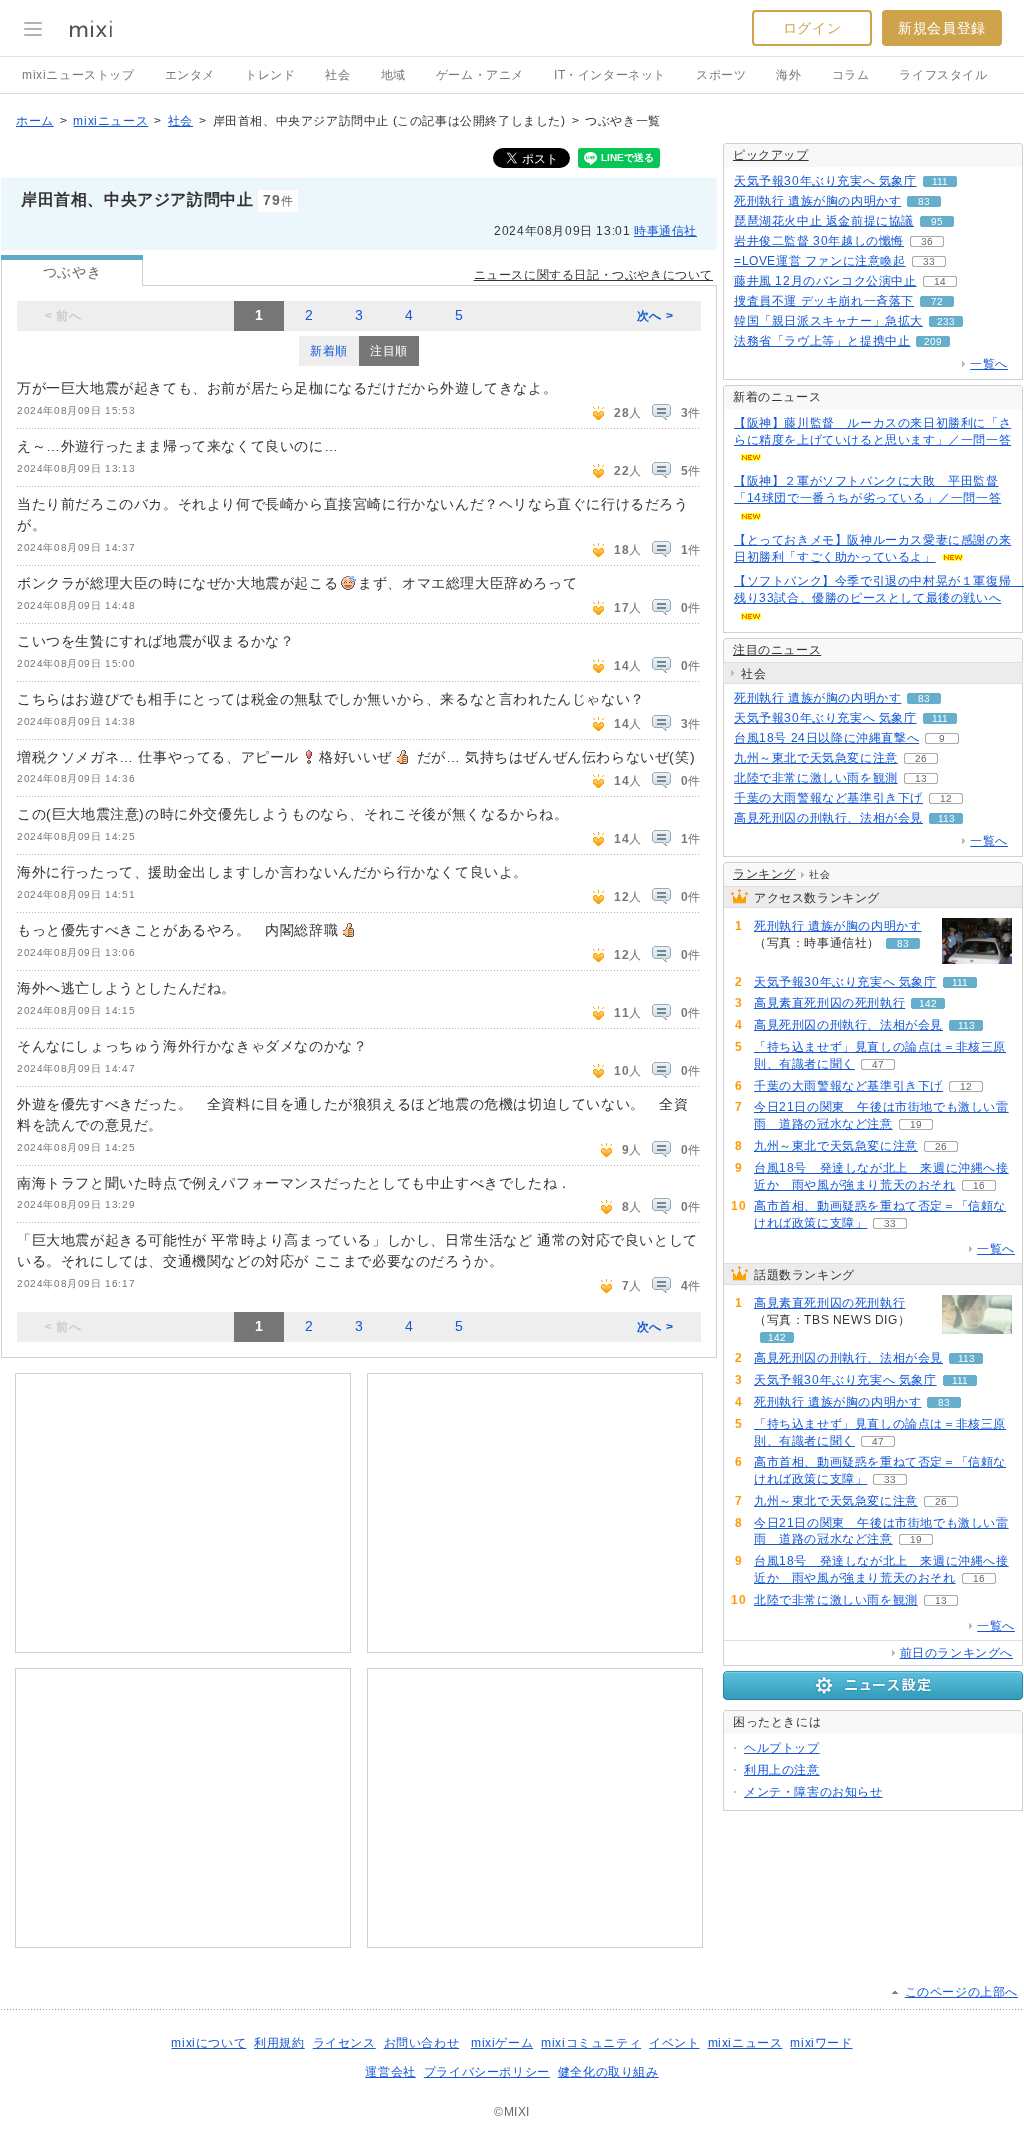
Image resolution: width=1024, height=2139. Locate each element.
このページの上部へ (961, 1992)
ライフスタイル (943, 75)
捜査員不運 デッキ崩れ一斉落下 (824, 301)
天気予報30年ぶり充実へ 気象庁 (825, 181)
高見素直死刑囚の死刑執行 (829, 1003)
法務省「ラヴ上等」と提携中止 (822, 341)
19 (916, 1124)
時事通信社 (665, 231)
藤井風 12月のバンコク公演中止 (825, 281)
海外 (788, 75)
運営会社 (390, 2072)
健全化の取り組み (608, 2072)
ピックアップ (771, 155)
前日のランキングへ (956, 1653)
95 (937, 221)
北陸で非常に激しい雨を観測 (816, 778)
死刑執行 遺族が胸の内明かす (817, 201)
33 (929, 261)
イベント (674, 2043)
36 (927, 241)
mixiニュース (110, 121)
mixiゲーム (502, 2043)
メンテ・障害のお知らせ (813, 1792)
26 (921, 758)
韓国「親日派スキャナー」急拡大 (828, 321)
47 (878, 1064)
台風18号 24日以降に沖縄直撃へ (826, 738)
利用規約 (279, 2043)
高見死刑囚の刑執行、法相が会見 (828, 818)
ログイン (812, 28)
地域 (393, 75)
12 (946, 798)
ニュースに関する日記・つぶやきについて (593, 275)
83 (924, 201)
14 (940, 281)
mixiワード (821, 2043)
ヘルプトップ (782, 1748)
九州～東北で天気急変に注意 (816, 758)
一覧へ (989, 364)
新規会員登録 (942, 28)
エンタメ (190, 75)
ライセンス (344, 2043)
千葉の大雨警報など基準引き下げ (828, 798)
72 (937, 301)
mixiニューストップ (78, 75)
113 (946, 818)
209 (933, 341)
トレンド (270, 75)
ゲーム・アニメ (480, 75)
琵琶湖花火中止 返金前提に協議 (824, 221)
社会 (337, 75)
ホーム (35, 121)
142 (928, 1003)
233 (946, 321)
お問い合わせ (422, 2043)
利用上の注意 (782, 1770)
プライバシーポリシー (487, 2072)
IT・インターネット (610, 75)
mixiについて (208, 2043)
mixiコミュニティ (591, 2043)
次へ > (655, 316)
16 (979, 1185)
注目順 (389, 351)
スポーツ (721, 75)
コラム (851, 75)
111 (940, 181)
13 (921, 778)
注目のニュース (777, 650)
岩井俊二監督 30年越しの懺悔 (819, 241)
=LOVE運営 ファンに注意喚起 (820, 261)
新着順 (329, 351)
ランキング (764, 874)
